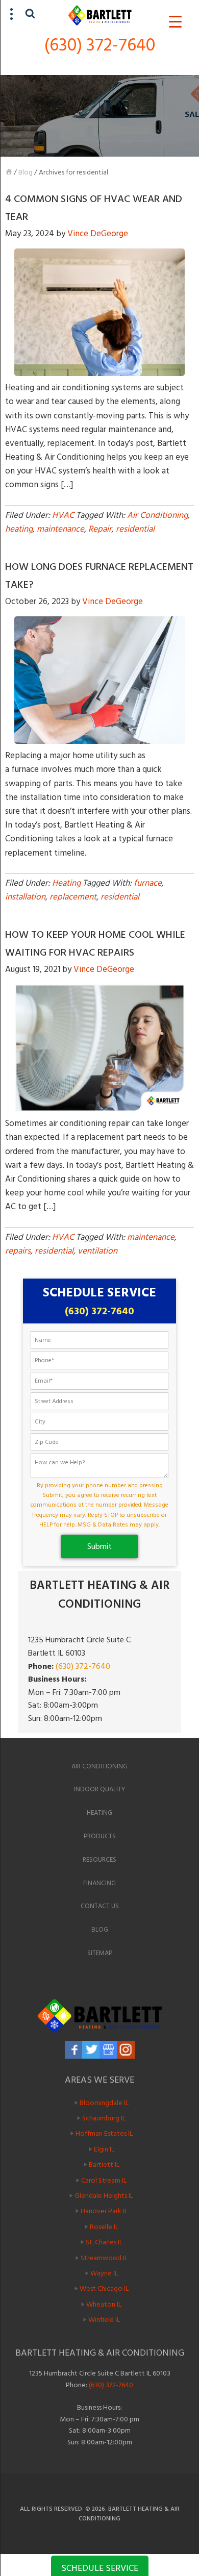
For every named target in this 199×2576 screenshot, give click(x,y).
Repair (100, 529)
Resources (99, 1860)
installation (25, 897)
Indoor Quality (99, 1789)
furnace (148, 883)
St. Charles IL (104, 2242)
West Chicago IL (104, 2289)
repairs (18, 1251)
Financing (99, 1883)
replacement (73, 897)
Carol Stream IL (104, 2180)
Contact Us (100, 1906)
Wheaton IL (104, 2304)
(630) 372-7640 (100, 45)
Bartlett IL (104, 2165)
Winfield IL (104, 2320)
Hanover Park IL (104, 2211)
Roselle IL (104, 2227)
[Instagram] (126, 2050)
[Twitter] (91, 2050)
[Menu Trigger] (175, 22)
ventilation (97, 1251)
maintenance (60, 529)
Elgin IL (104, 2149)
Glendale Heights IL (104, 2196)
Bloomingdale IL (104, 2102)
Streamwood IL (104, 2257)
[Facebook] (74, 2050)
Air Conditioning (157, 515)
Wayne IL (104, 2273)
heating (19, 529)
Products (100, 1836)
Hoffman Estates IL (104, 2133)
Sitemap (100, 1953)
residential (135, 529)
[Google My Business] (108, 2050)
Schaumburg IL (104, 2118)
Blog (26, 172)
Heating (66, 883)
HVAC (63, 515)
